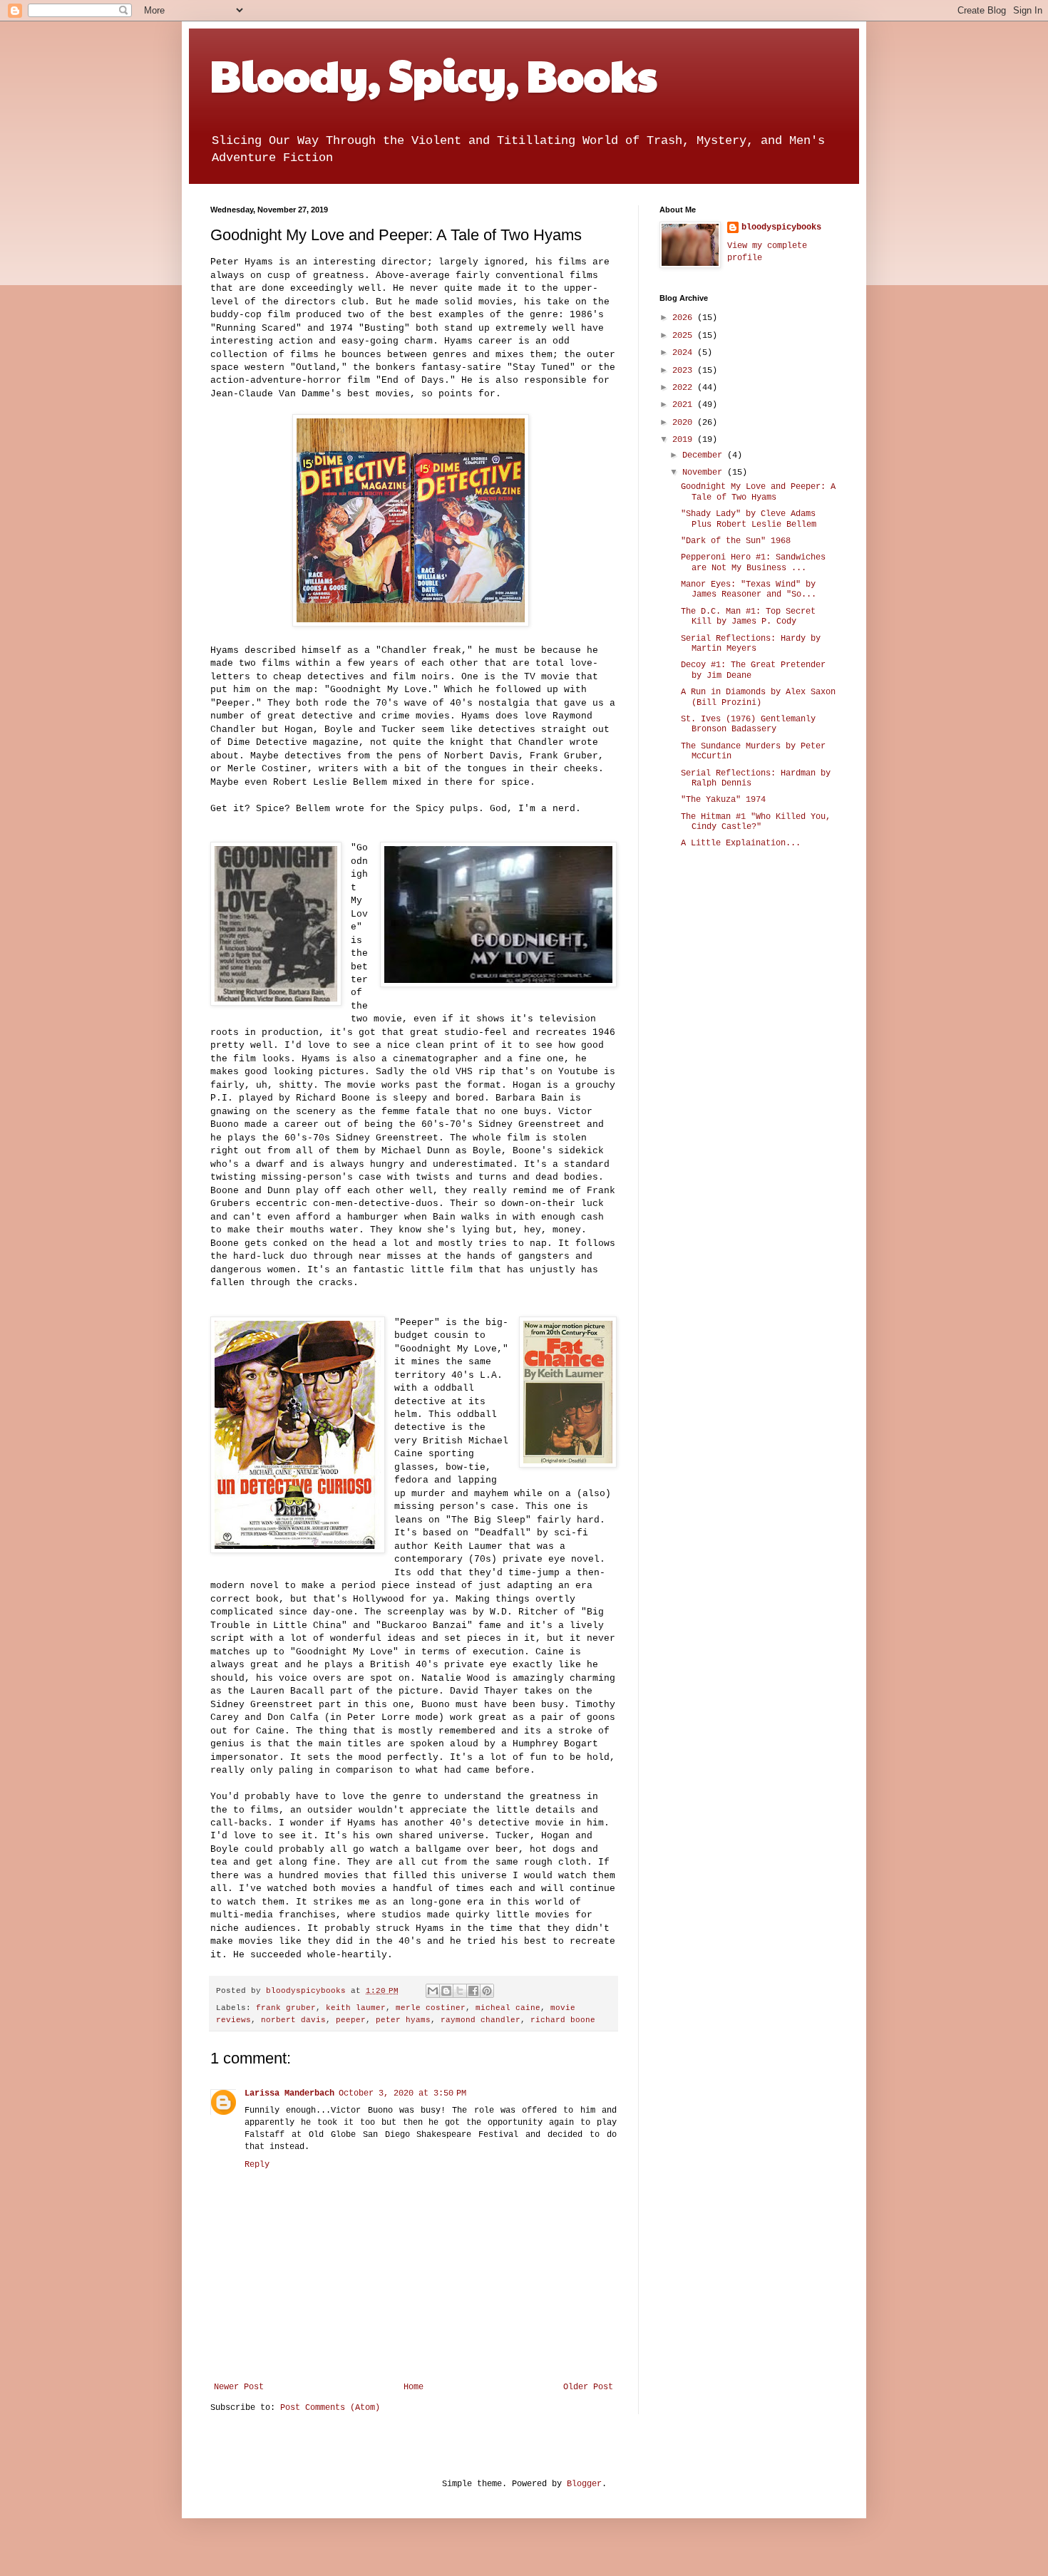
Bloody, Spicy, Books (434, 74)
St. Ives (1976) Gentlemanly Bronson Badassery (748, 724)
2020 (685, 423)
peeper (351, 2020)
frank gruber (286, 2008)
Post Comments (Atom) (330, 2408)
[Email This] (433, 1991)
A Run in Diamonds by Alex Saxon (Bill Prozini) (758, 697)
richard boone (563, 2020)
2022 (685, 388)
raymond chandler (481, 2020)
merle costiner (431, 2008)
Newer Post (239, 2387)
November (705, 473)
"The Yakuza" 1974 (723, 800)
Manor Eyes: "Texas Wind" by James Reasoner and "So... (749, 589)
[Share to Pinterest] (487, 1991)
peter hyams (403, 2020)
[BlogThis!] (446, 1991)
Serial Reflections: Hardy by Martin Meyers (751, 644)
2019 (685, 440)
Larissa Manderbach (289, 2093)
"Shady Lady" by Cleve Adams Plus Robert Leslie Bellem (749, 519)
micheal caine (508, 2008)
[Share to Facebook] (473, 1991)
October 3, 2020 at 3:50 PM (402, 2093)
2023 (685, 371)
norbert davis (293, 2020)
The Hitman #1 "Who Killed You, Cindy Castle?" (756, 822)
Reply (257, 2165)
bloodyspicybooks (781, 227)
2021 (685, 405)
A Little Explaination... (741, 843)
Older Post (588, 2387)
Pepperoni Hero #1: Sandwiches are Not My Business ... (753, 562)
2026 (685, 318)
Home (413, 2387)
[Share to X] (460, 1991)
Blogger (584, 2484)
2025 (685, 336)
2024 (685, 353)
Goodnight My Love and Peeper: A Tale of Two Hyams (758, 492)
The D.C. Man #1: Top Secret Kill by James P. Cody (748, 617)
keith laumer (356, 2008)
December (705, 455)
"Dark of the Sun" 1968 (736, 541)
